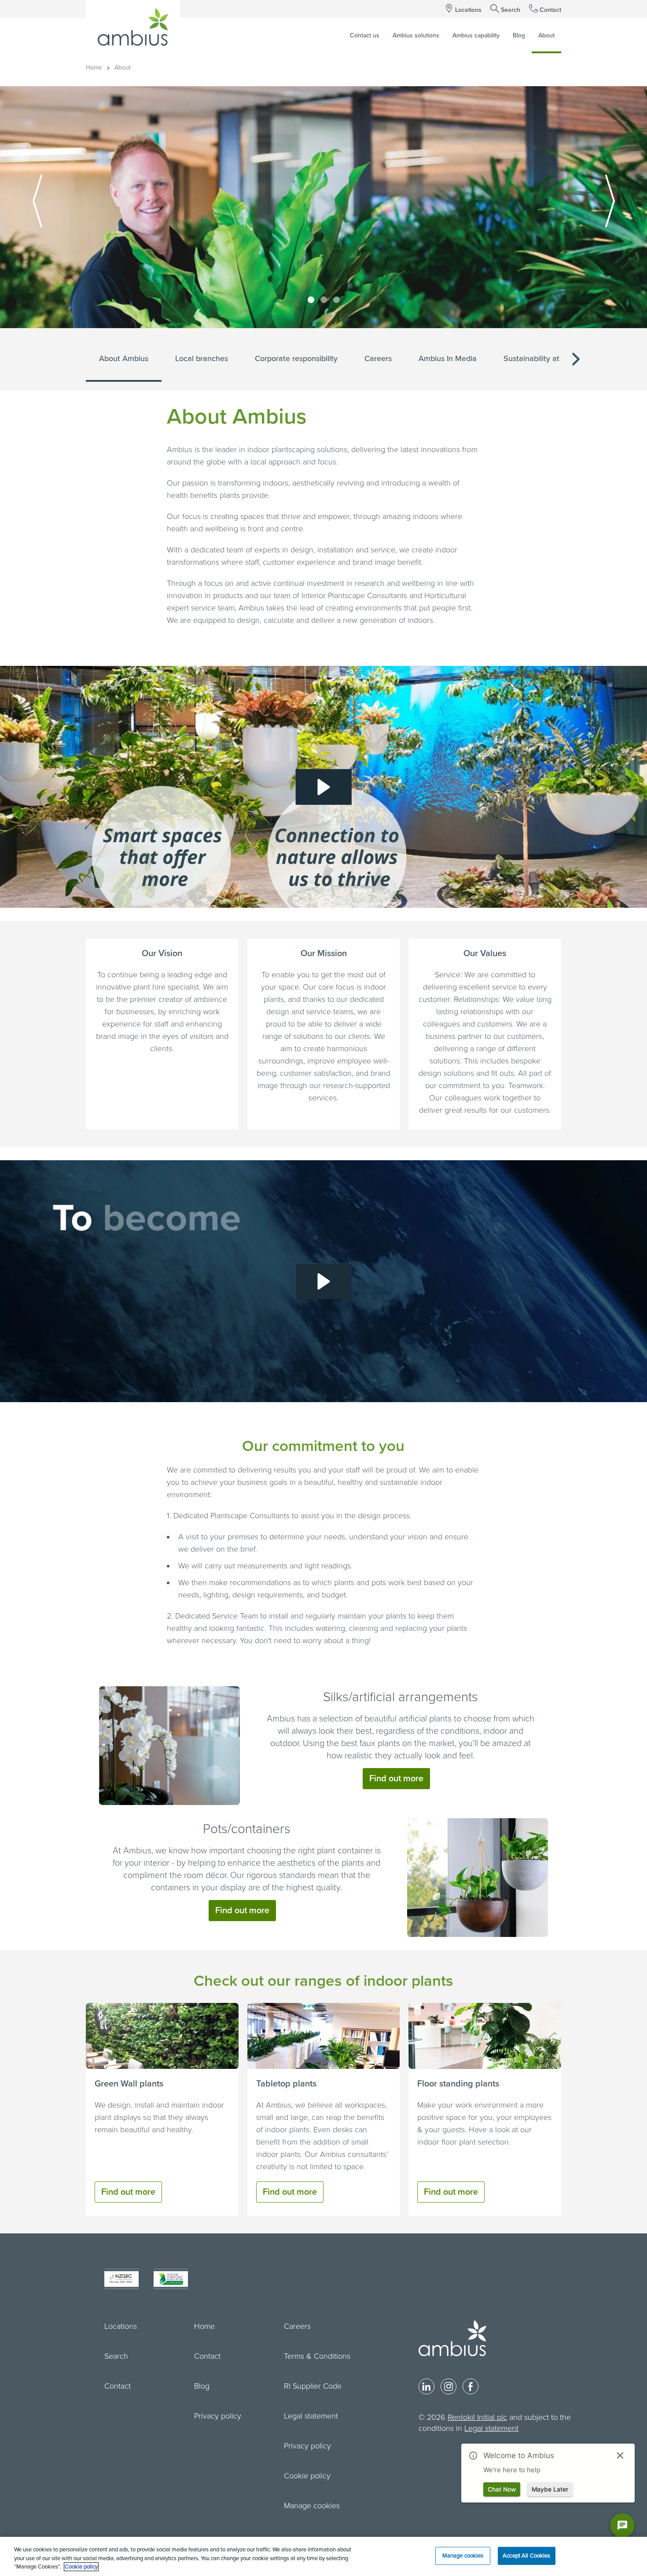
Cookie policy (307, 2476)
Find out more (396, 1779)
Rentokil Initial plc (477, 2417)
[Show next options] (576, 360)
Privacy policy (218, 2416)
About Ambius (124, 358)
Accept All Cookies (526, 2555)
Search (511, 10)
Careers (378, 358)
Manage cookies (312, 2506)
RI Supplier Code (313, 2386)
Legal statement (311, 2416)
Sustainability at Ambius (546, 358)
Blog (202, 2386)
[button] (324, 787)
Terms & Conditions (317, 2356)
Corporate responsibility (296, 358)
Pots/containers (247, 1829)
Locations (468, 10)
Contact (550, 10)
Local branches (202, 358)
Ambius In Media (448, 358)
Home (94, 68)
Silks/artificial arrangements (401, 1697)
